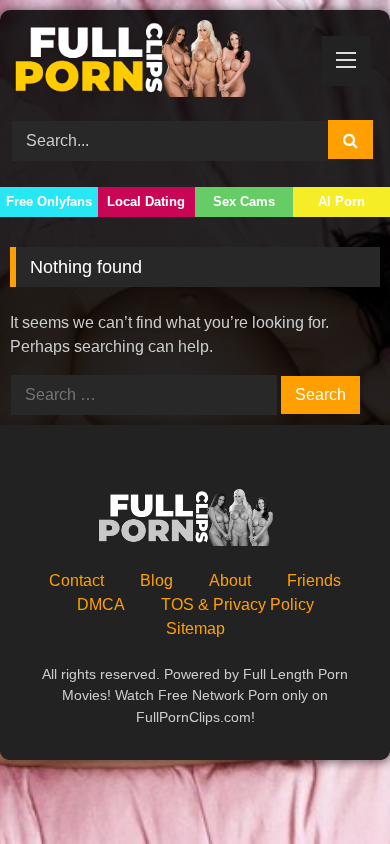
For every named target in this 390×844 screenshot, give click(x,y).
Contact (76, 580)
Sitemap (195, 628)
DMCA (101, 604)
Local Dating (146, 201)
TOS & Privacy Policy (237, 604)
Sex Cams (244, 201)
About (230, 580)
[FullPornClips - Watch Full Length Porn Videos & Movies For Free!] (160, 62)
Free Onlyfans (49, 201)
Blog (156, 580)
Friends (314, 580)
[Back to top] (328, 784)
